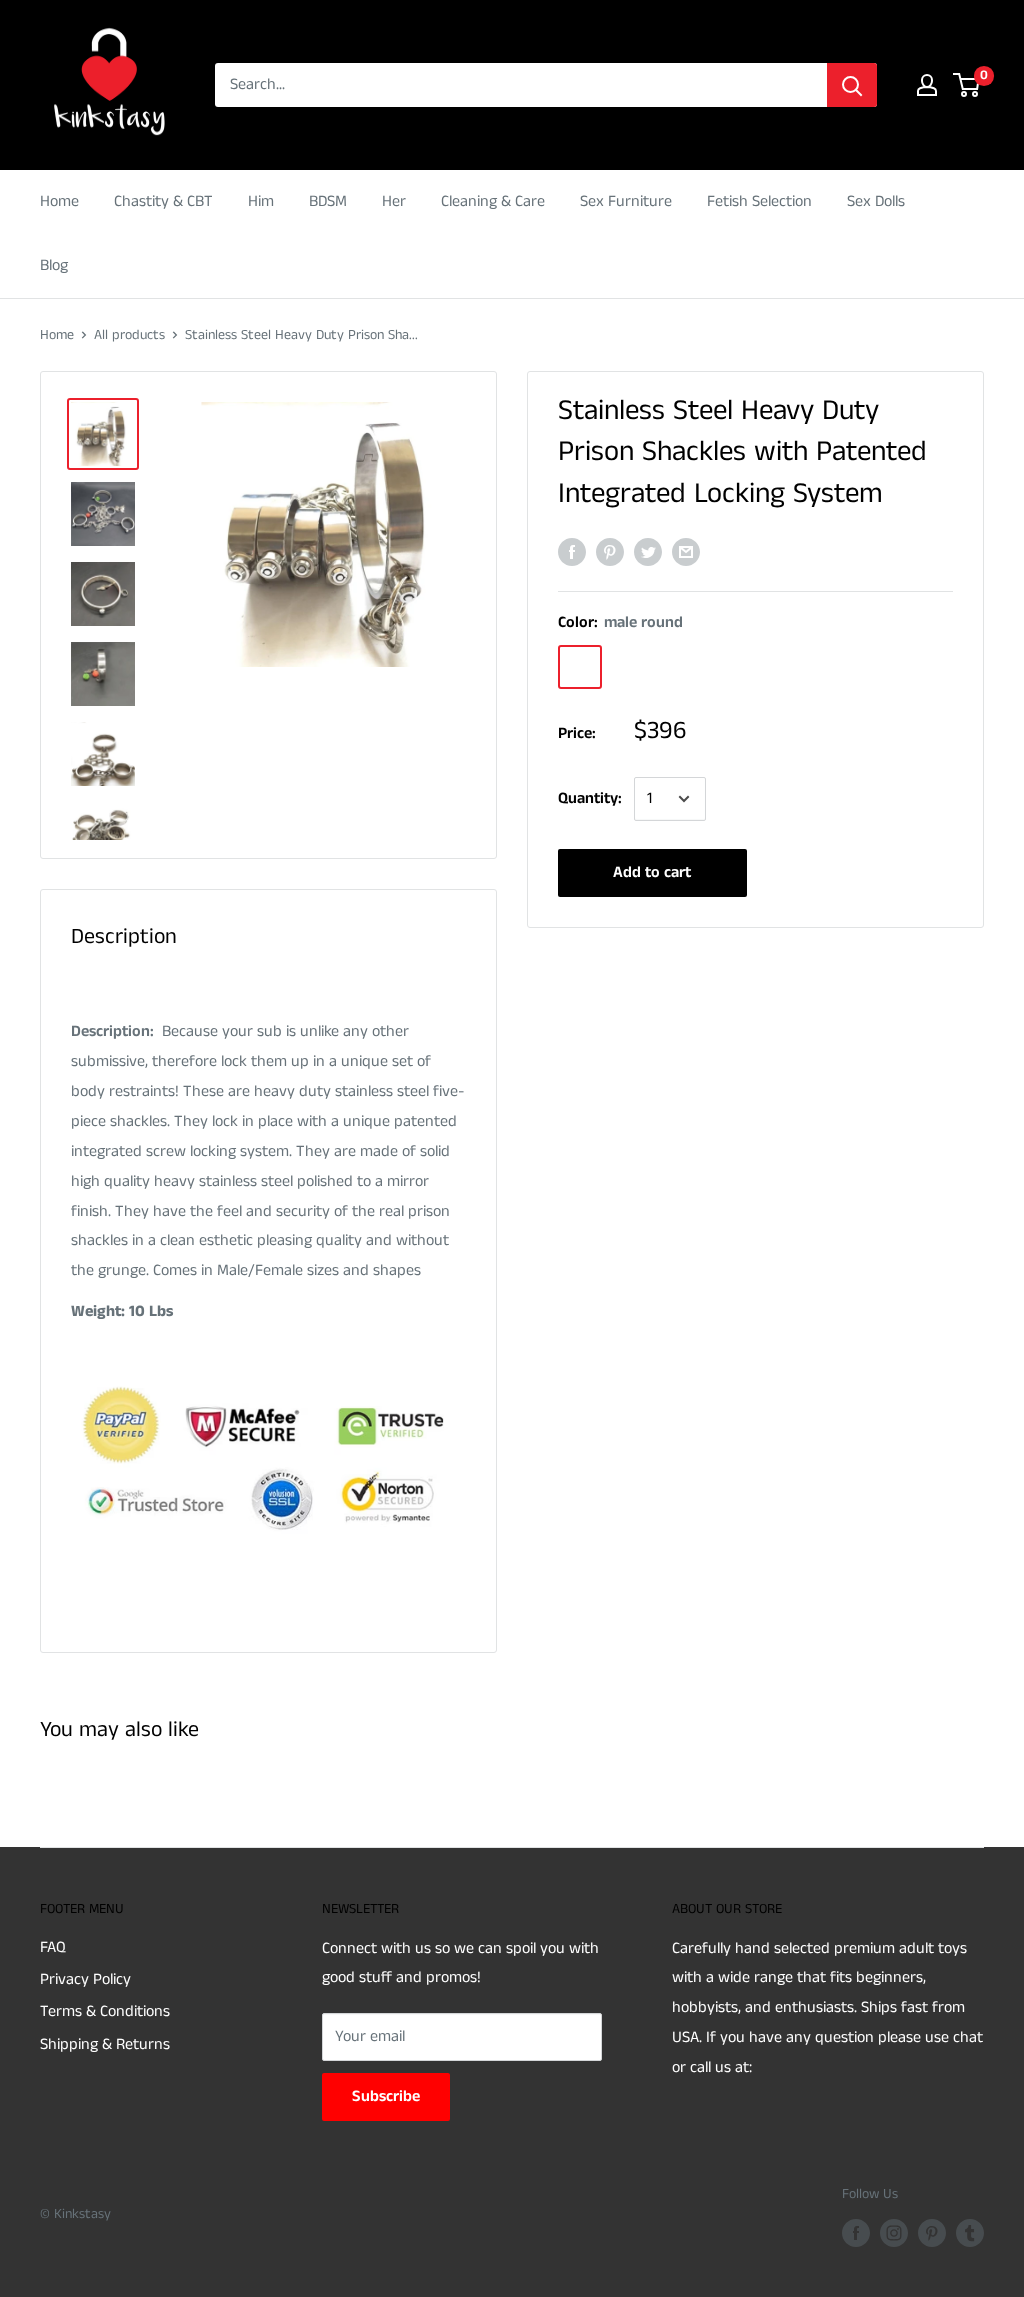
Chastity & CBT (163, 201)
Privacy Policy (85, 1979)
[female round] (684, 667)
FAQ (53, 1947)
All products (129, 335)
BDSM (328, 201)
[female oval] (736, 667)
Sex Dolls (876, 201)
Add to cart (652, 872)
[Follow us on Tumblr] (970, 2233)
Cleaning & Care (493, 201)
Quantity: (590, 798)
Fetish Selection (759, 201)
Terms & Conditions (105, 2011)
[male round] (580, 667)
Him (261, 201)
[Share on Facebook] (572, 552)
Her (394, 201)
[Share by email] (686, 552)
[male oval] (632, 667)
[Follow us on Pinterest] (932, 2233)
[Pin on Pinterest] (610, 552)
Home (59, 201)
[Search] (852, 85)
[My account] (927, 85)
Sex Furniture (626, 201)
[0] (967, 85)
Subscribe (386, 2096)
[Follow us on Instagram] (894, 2233)
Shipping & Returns (105, 2044)
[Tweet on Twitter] (648, 552)
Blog (54, 265)
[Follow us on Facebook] (856, 2233)
